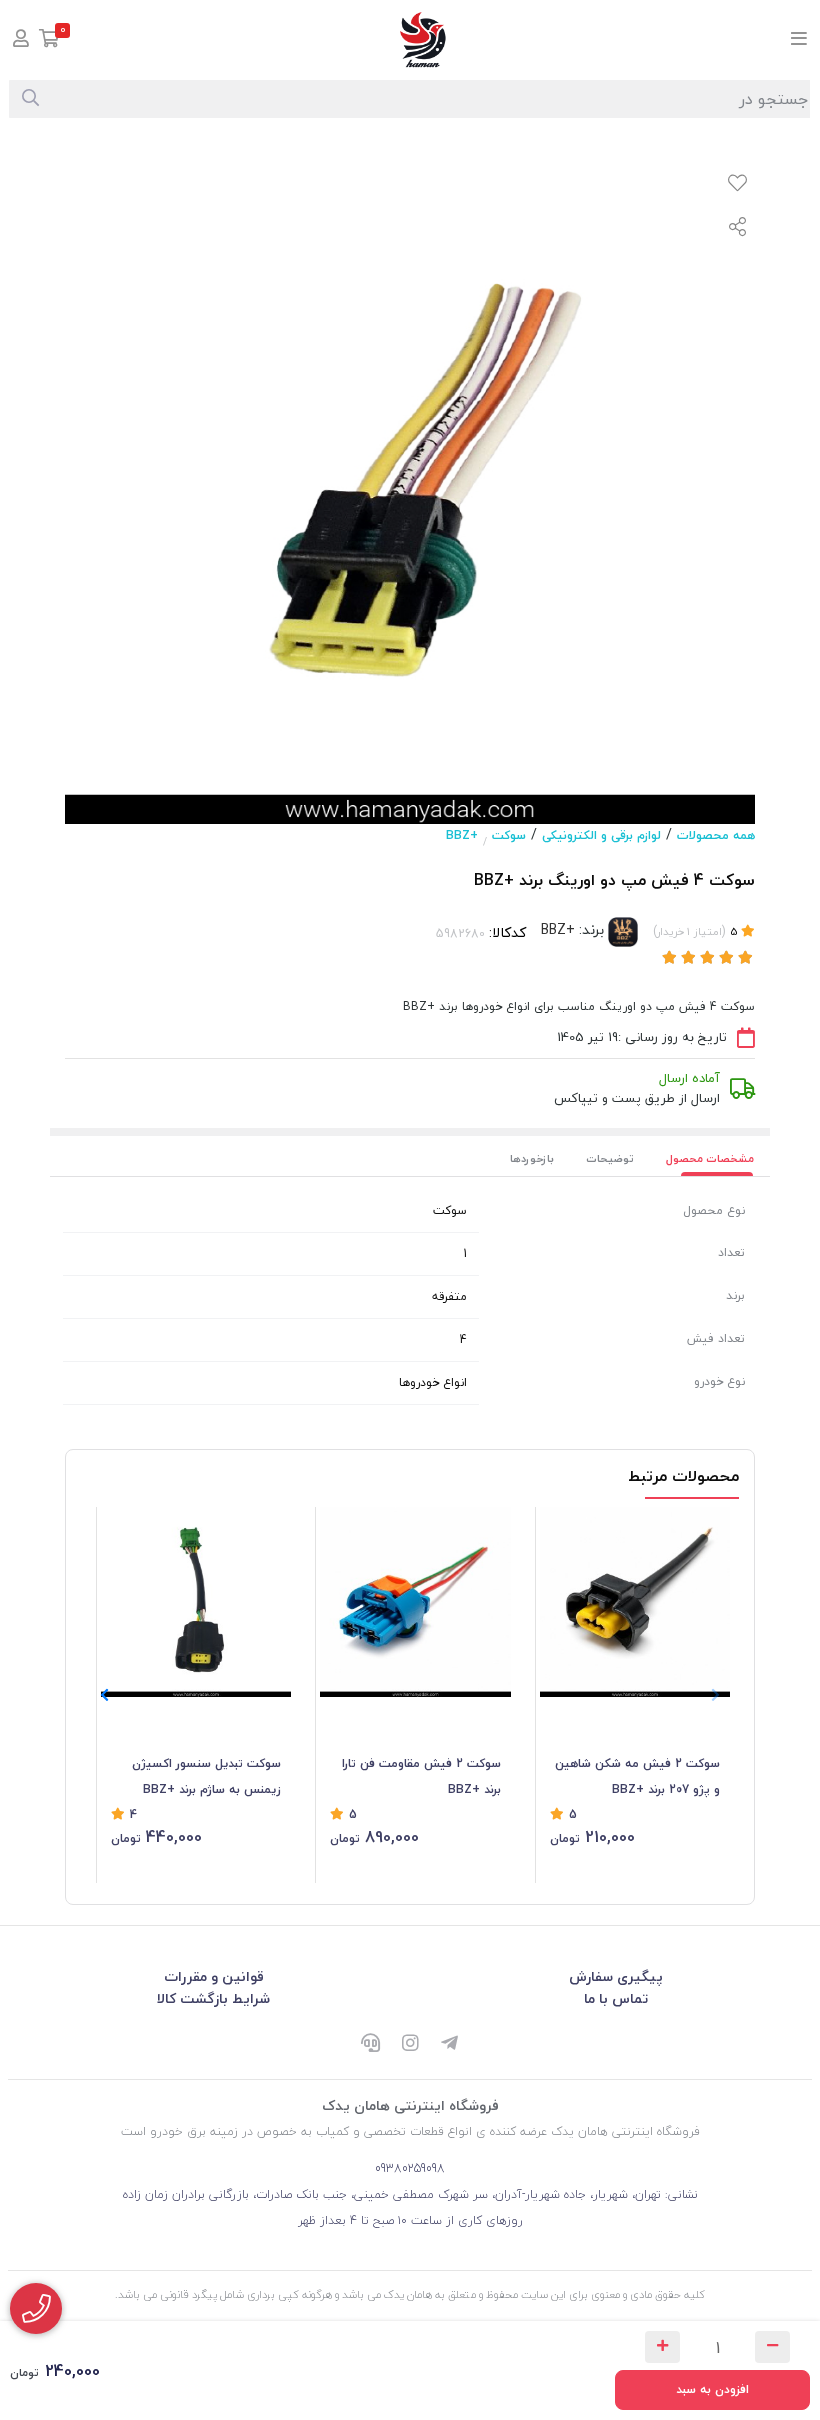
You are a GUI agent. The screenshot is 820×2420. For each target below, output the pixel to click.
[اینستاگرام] (410, 2044)
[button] (104, 1696)
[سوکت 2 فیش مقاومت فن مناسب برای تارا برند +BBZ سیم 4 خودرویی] (415, 1602)
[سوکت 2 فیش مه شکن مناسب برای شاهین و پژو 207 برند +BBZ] (635, 1602)
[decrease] (772, 2347)
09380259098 (410, 2168)
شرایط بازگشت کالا (213, 1998)
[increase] (662, 2347)
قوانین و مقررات (214, 1976)
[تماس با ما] (36, 2308)
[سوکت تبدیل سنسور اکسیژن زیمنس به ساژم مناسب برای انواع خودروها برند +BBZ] (196, 1602)
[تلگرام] (450, 2044)
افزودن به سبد (712, 2389)
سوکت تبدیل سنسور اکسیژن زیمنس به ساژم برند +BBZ (206, 1776)
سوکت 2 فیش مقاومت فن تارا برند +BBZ (421, 1776)
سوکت (509, 835)
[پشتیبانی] (370, 2044)
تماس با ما (616, 1998)
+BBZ (462, 835)
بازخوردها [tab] (532, 1158)
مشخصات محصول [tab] (710, 1158)
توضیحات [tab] (610, 1158)
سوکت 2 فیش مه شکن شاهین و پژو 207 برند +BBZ (637, 1776)
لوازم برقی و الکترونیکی (601, 835)
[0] (49, 40)
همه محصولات (716, 835)
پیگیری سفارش (616, 1976)
